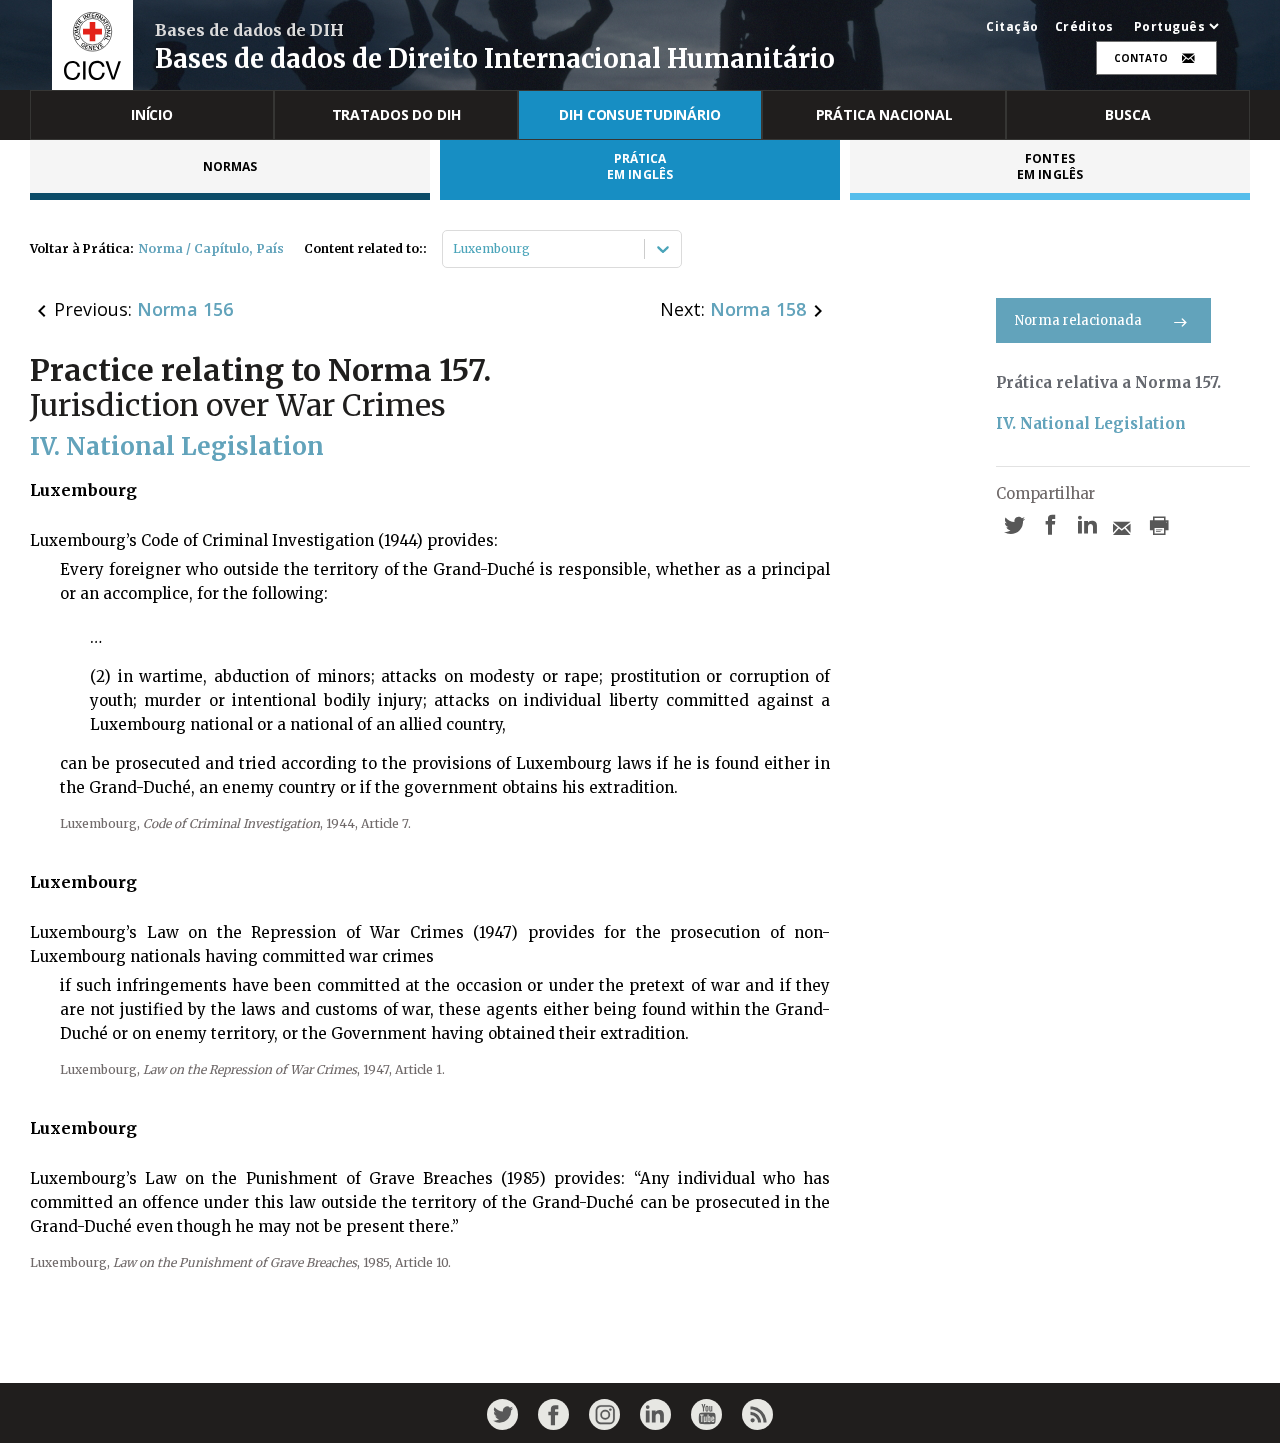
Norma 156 (185, 309)
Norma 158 (758, 309)
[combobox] (454, 249)
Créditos (1084, 27)
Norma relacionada (1078, 320)
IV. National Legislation (1091, 423)
